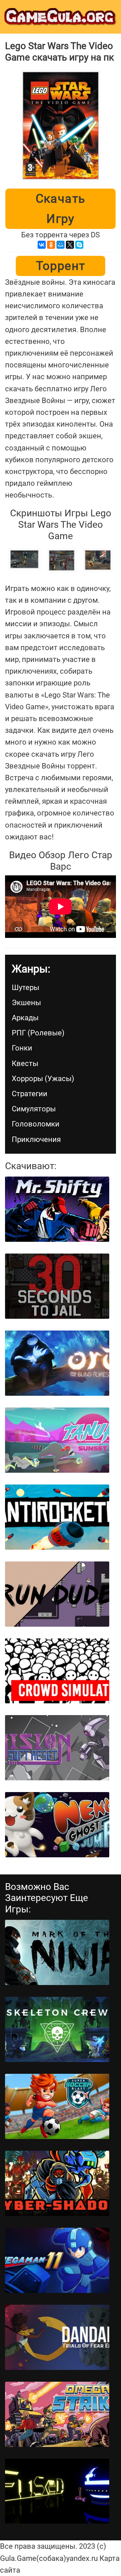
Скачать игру (61, 209)
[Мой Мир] (61, 245)
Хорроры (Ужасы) (43, 1079)
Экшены (26, 1003)
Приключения (36, 1139)
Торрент (61, 266)
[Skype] (79, 245)
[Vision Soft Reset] (57, 1748)
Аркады (25, 1018)
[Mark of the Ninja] (57, 1952)
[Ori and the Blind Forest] (57, 1363)
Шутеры (26, 987)
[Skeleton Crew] (57, 2029)
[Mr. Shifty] (57, 1209)
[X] (70, 245)
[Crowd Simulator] (57, 1671)
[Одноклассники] (51, 245)
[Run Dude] (57, 1594)
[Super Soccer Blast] (57, 2106)
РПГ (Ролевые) (38, 1033)
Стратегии (30, 1094)
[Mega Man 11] (57, 2260)
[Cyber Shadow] (57, 2183)
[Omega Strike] (57, 2414)
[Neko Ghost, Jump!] (57, 1825)
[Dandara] (57, 2337)
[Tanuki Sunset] (57, 1440)
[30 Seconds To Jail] (57, 1286)
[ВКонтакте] (42, 245)
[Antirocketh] (57, 1517)
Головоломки (36, 1124)
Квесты (25, 1063)
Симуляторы (34, 1109)
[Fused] (57, 2491)
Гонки (22, 1048)
